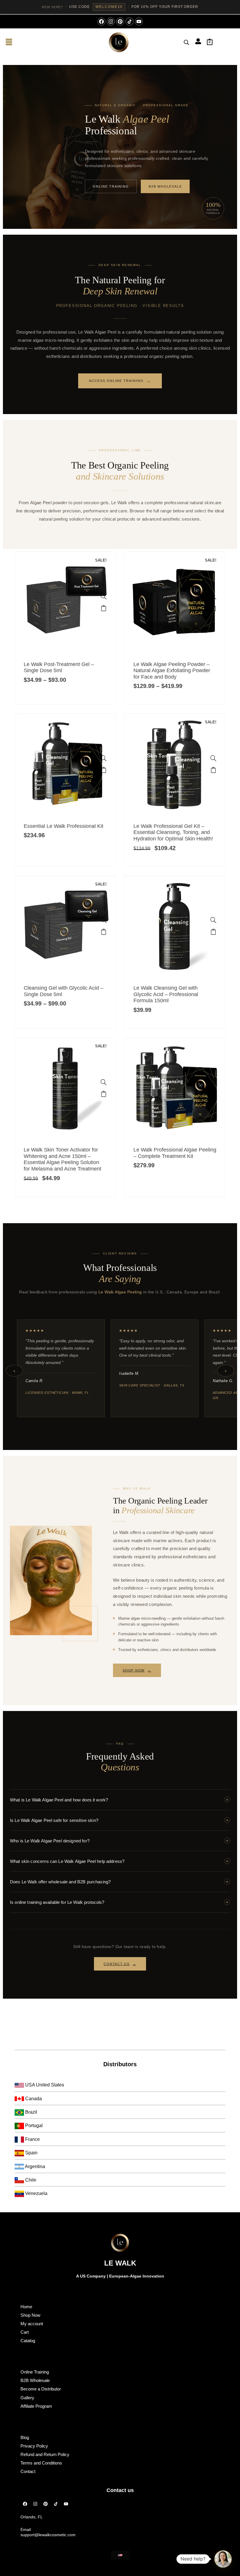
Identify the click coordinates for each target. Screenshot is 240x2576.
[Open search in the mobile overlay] (186, 42)
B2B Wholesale (165, 186)
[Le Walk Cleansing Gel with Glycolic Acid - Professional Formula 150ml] (213, 920)
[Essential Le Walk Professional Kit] (104, 758)
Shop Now (137, 1670)
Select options (104, 608)
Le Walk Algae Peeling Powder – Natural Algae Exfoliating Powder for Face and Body (172, 671)
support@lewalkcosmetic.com (48, 2535)
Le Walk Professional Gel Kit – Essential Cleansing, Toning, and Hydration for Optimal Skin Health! (173, 832)
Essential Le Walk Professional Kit (64, 826)
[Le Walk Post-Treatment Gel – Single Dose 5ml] (104, 596)
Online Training (111, 186)
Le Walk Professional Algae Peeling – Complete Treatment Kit (175, 1153)
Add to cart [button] (104, 770)
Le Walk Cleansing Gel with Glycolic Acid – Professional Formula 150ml (166, 994)
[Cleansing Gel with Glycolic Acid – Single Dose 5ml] (104, 920)
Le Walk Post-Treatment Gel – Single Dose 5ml (59, 667)
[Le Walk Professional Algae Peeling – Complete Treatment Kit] (213, 1082)
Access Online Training (120, 381)
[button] (9, 42)
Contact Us (120, 1964)
